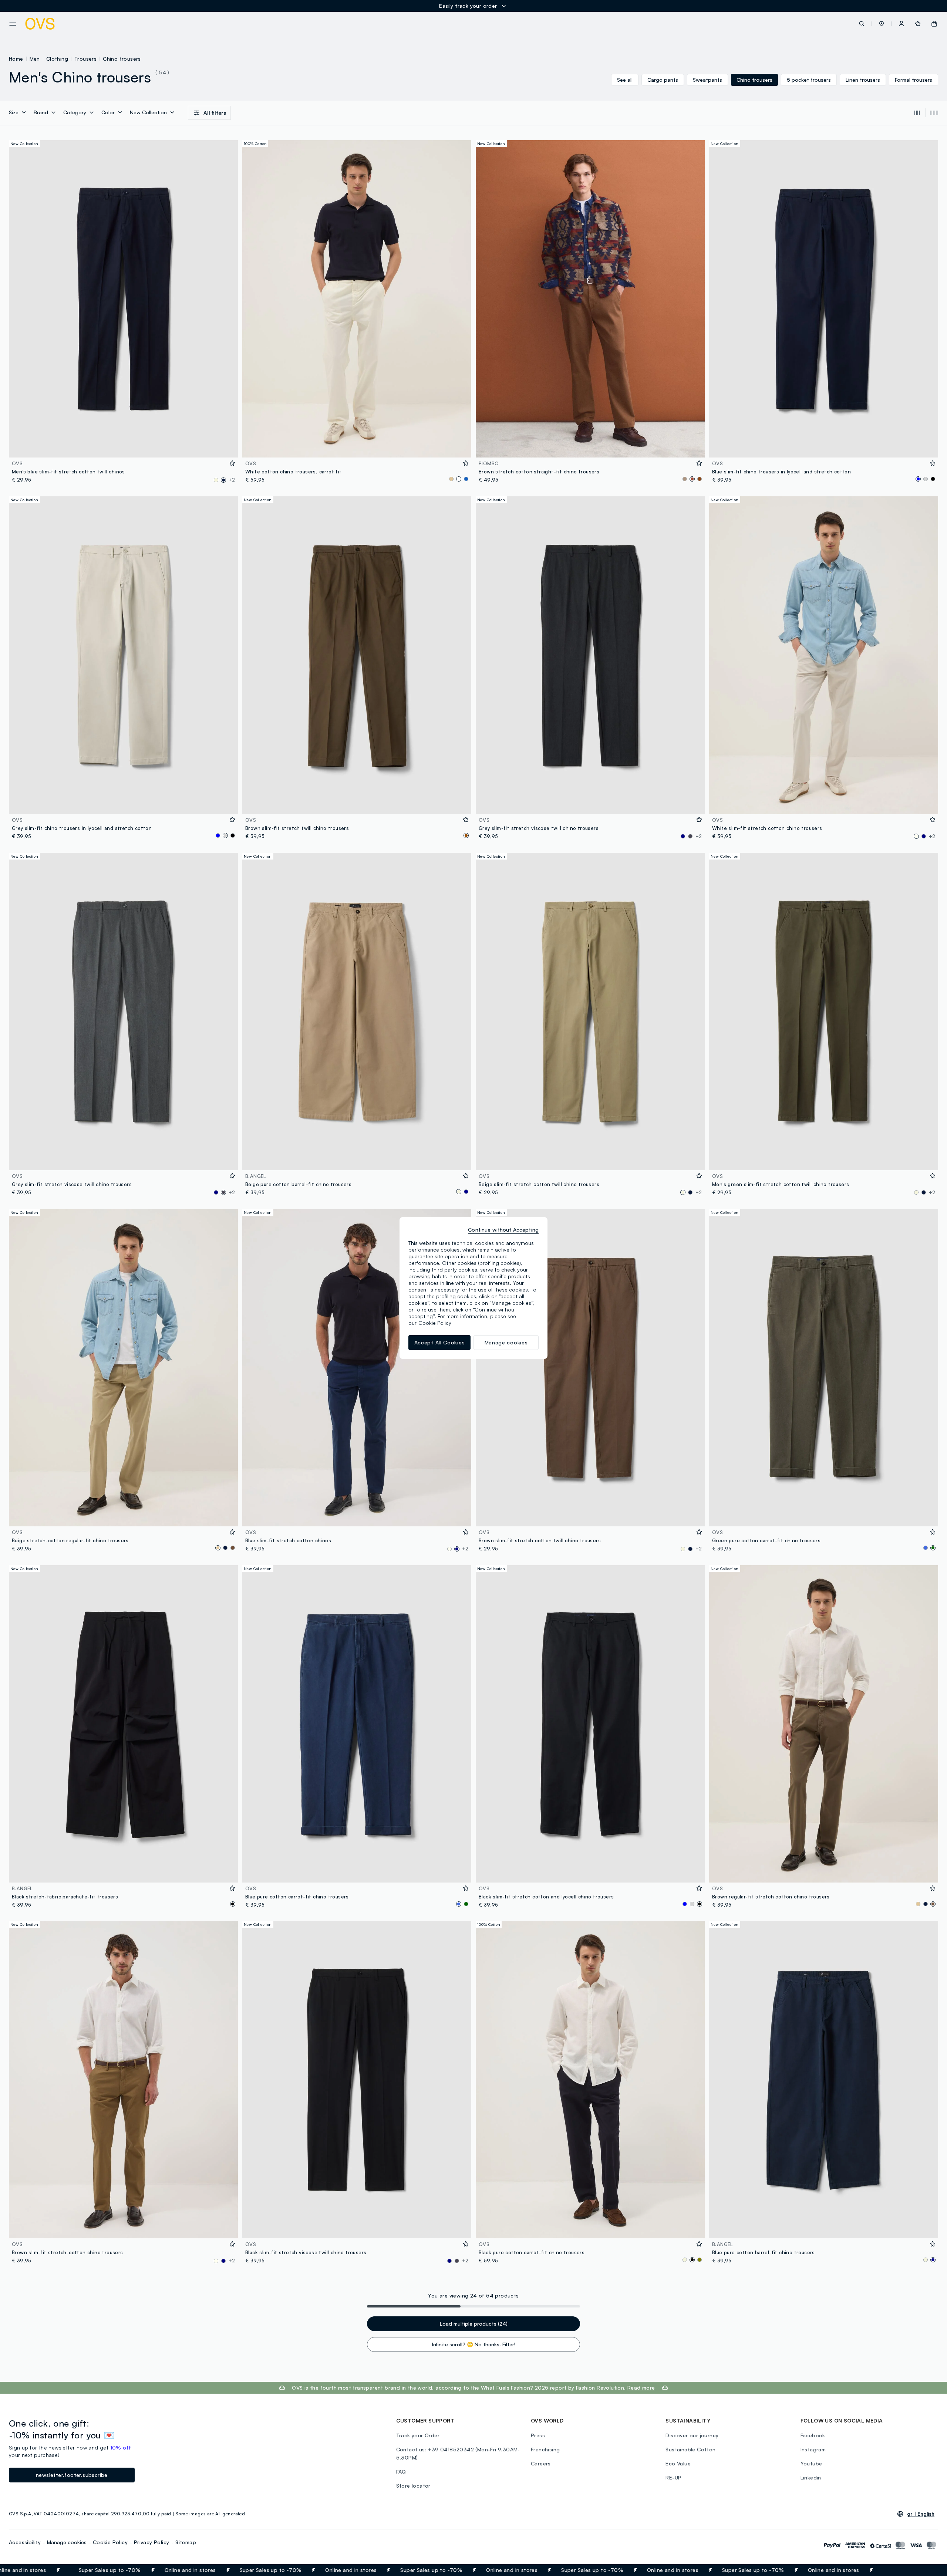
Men (35, 59)
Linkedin (811, 2477)
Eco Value (678, 2463)
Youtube (811, 2463)
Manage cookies (67, 2542)
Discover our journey (692, 2435)
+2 (232, 480)
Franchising (545, 2449)
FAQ (401, 2472)
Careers (541, 2463)
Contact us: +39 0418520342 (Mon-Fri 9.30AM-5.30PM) (458, 2453)
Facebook (813, 2435)
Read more (641, 2388)
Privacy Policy (152, 2542)
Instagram (813, 2449)
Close (928, 2570)
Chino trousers (122, 59)
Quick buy (123, 447)
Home (16, 59)
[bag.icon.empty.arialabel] (934, 24)
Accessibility (25, 2542)
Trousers (85, 59)
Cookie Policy (110, 2542)
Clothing (57, 59)
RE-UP (673, 2477)
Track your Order (418, 2435)
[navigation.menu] (13, 24)
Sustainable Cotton (690, 2449)
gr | (921, 2514)
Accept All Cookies (440, 1342)
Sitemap (186, 2542)
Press (538, 2435)
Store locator (413, 2486)
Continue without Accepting (503, 1230)
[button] (882, 24)
